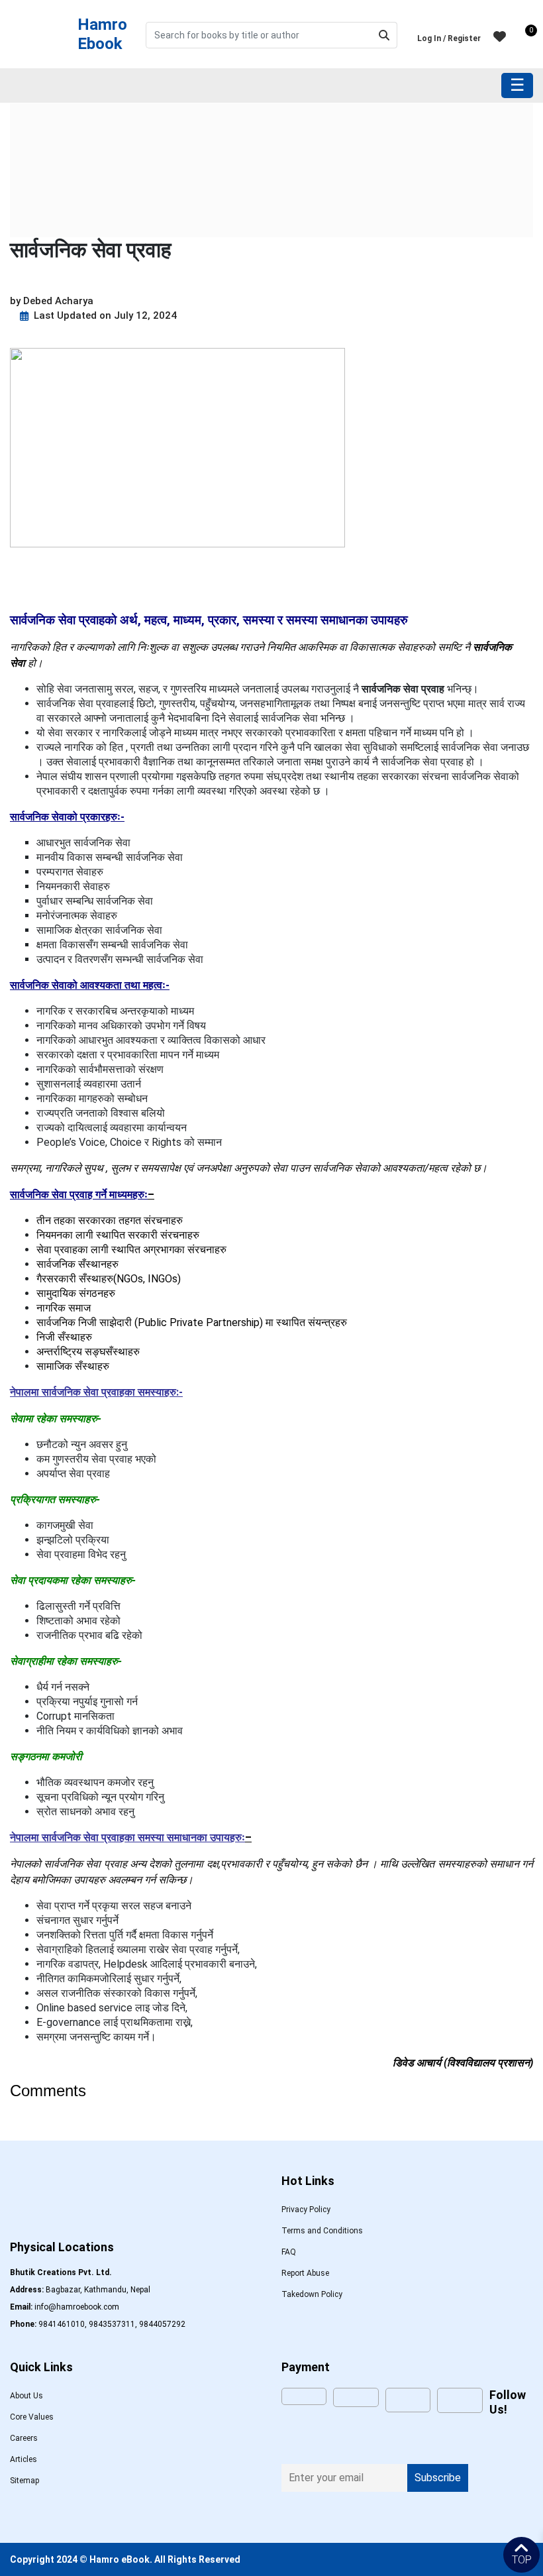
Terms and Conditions (322, 2231)
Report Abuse (305, 2273)
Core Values (32, 2417)
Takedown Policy (312, 2294)
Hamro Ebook (102, 34)
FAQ (289, 2252)
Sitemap (25, 2481)
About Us (26, 2396)
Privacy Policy (306, 2210)
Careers (24, 2438)
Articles (24, 2459)
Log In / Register (449, 38)
